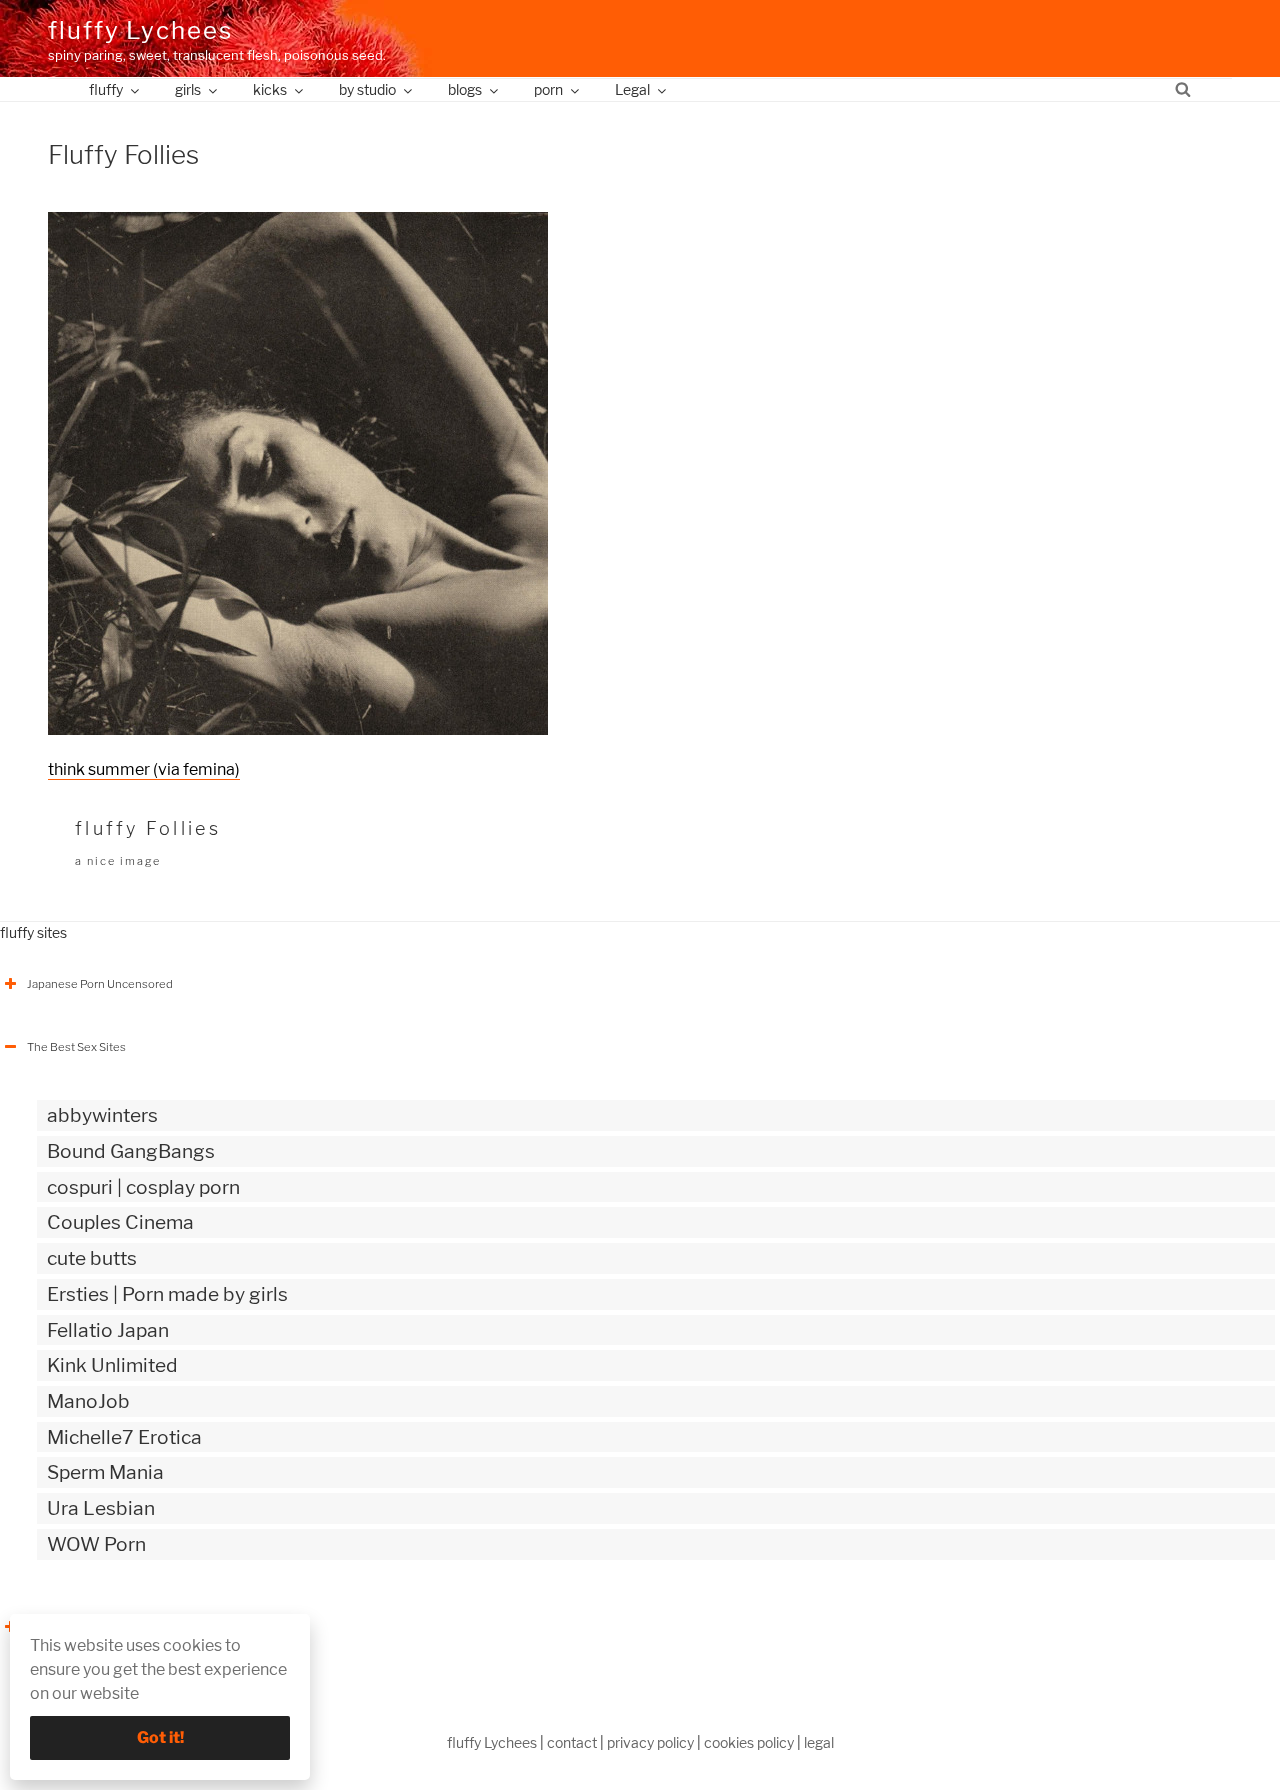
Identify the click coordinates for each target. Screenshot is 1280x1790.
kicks (270, 89)
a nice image (118, 861)
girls (188, 89)
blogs (465, 89)
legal (819, 1742)
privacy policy (650, 1742)
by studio (367, 89)
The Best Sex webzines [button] (88, 1627)
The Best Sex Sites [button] (76, 1047)
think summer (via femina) (144, 769)
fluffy (106, 89)
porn (548, 89)
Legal (632, 89)
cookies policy (749, 1742)
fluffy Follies (148, 828)
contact (572, 1742)
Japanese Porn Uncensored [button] (100, 984)
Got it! (160, 1737)
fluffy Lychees (140, 30)
